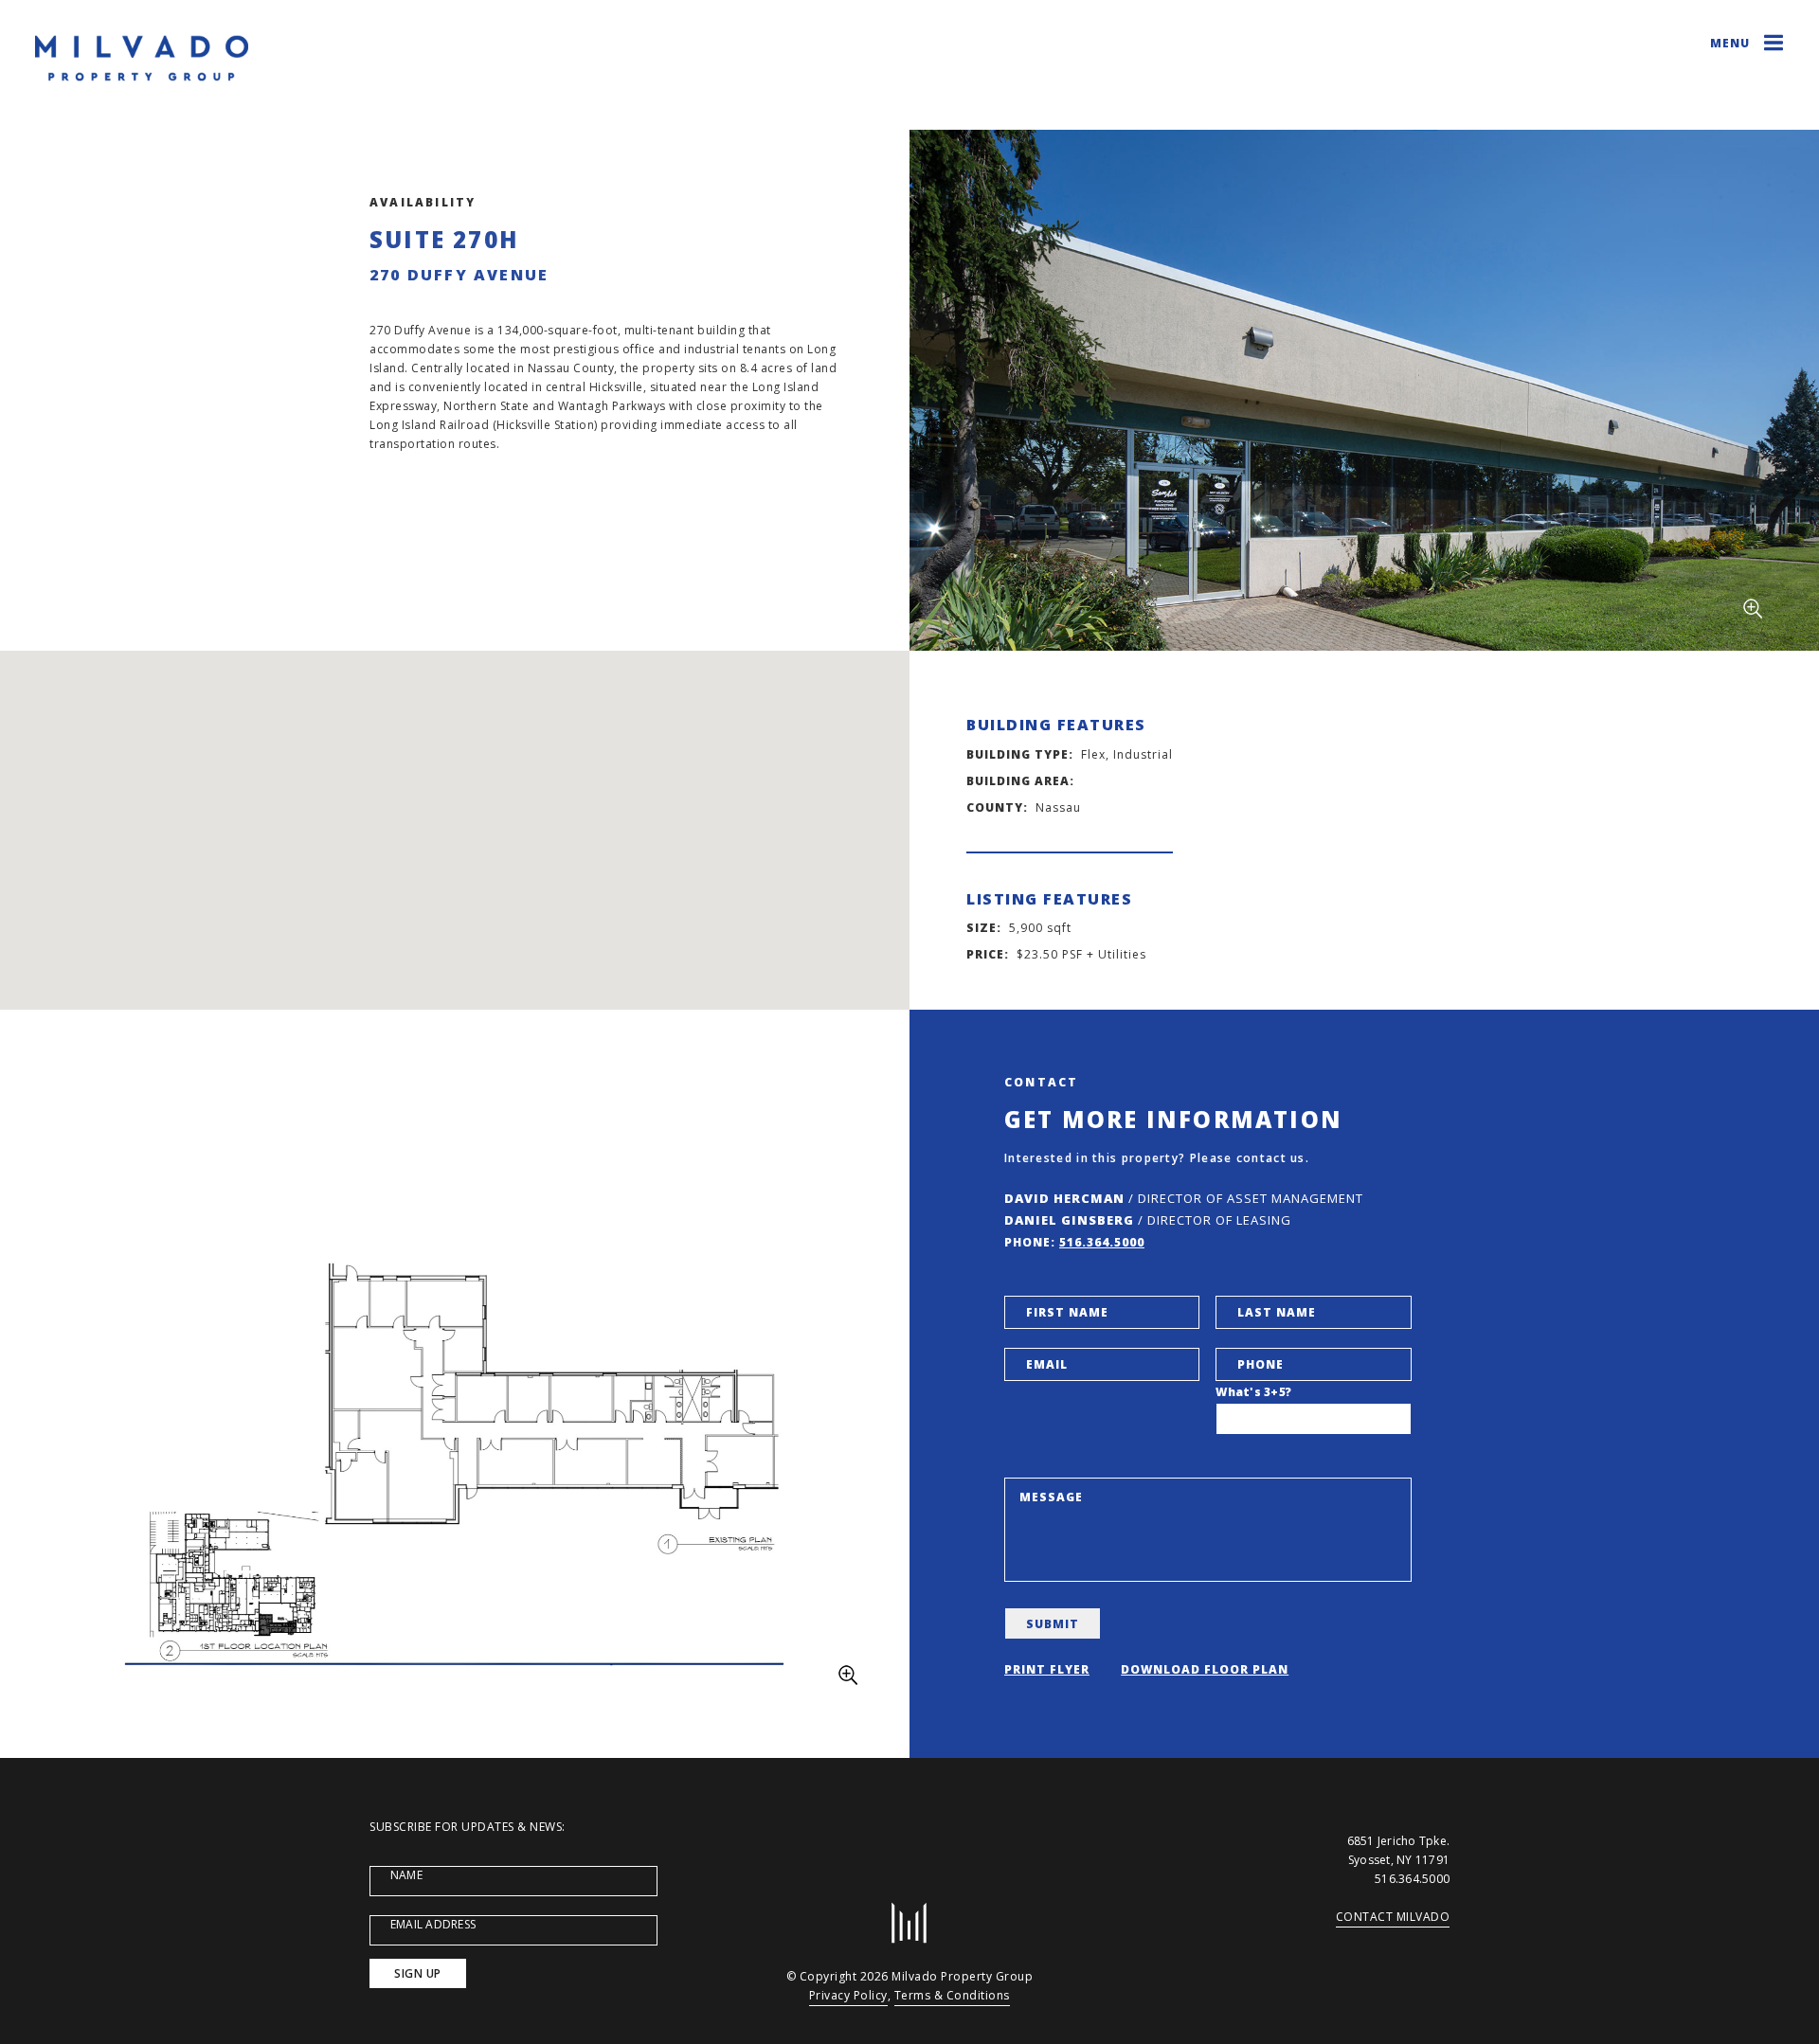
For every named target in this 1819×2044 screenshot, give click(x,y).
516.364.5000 (1102, 1242)
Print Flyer (1047, 1669)
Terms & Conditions (952, 1995)
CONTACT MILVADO (1393, 1917)
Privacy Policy (848, 1995)
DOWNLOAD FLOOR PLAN (1205, 1669)
